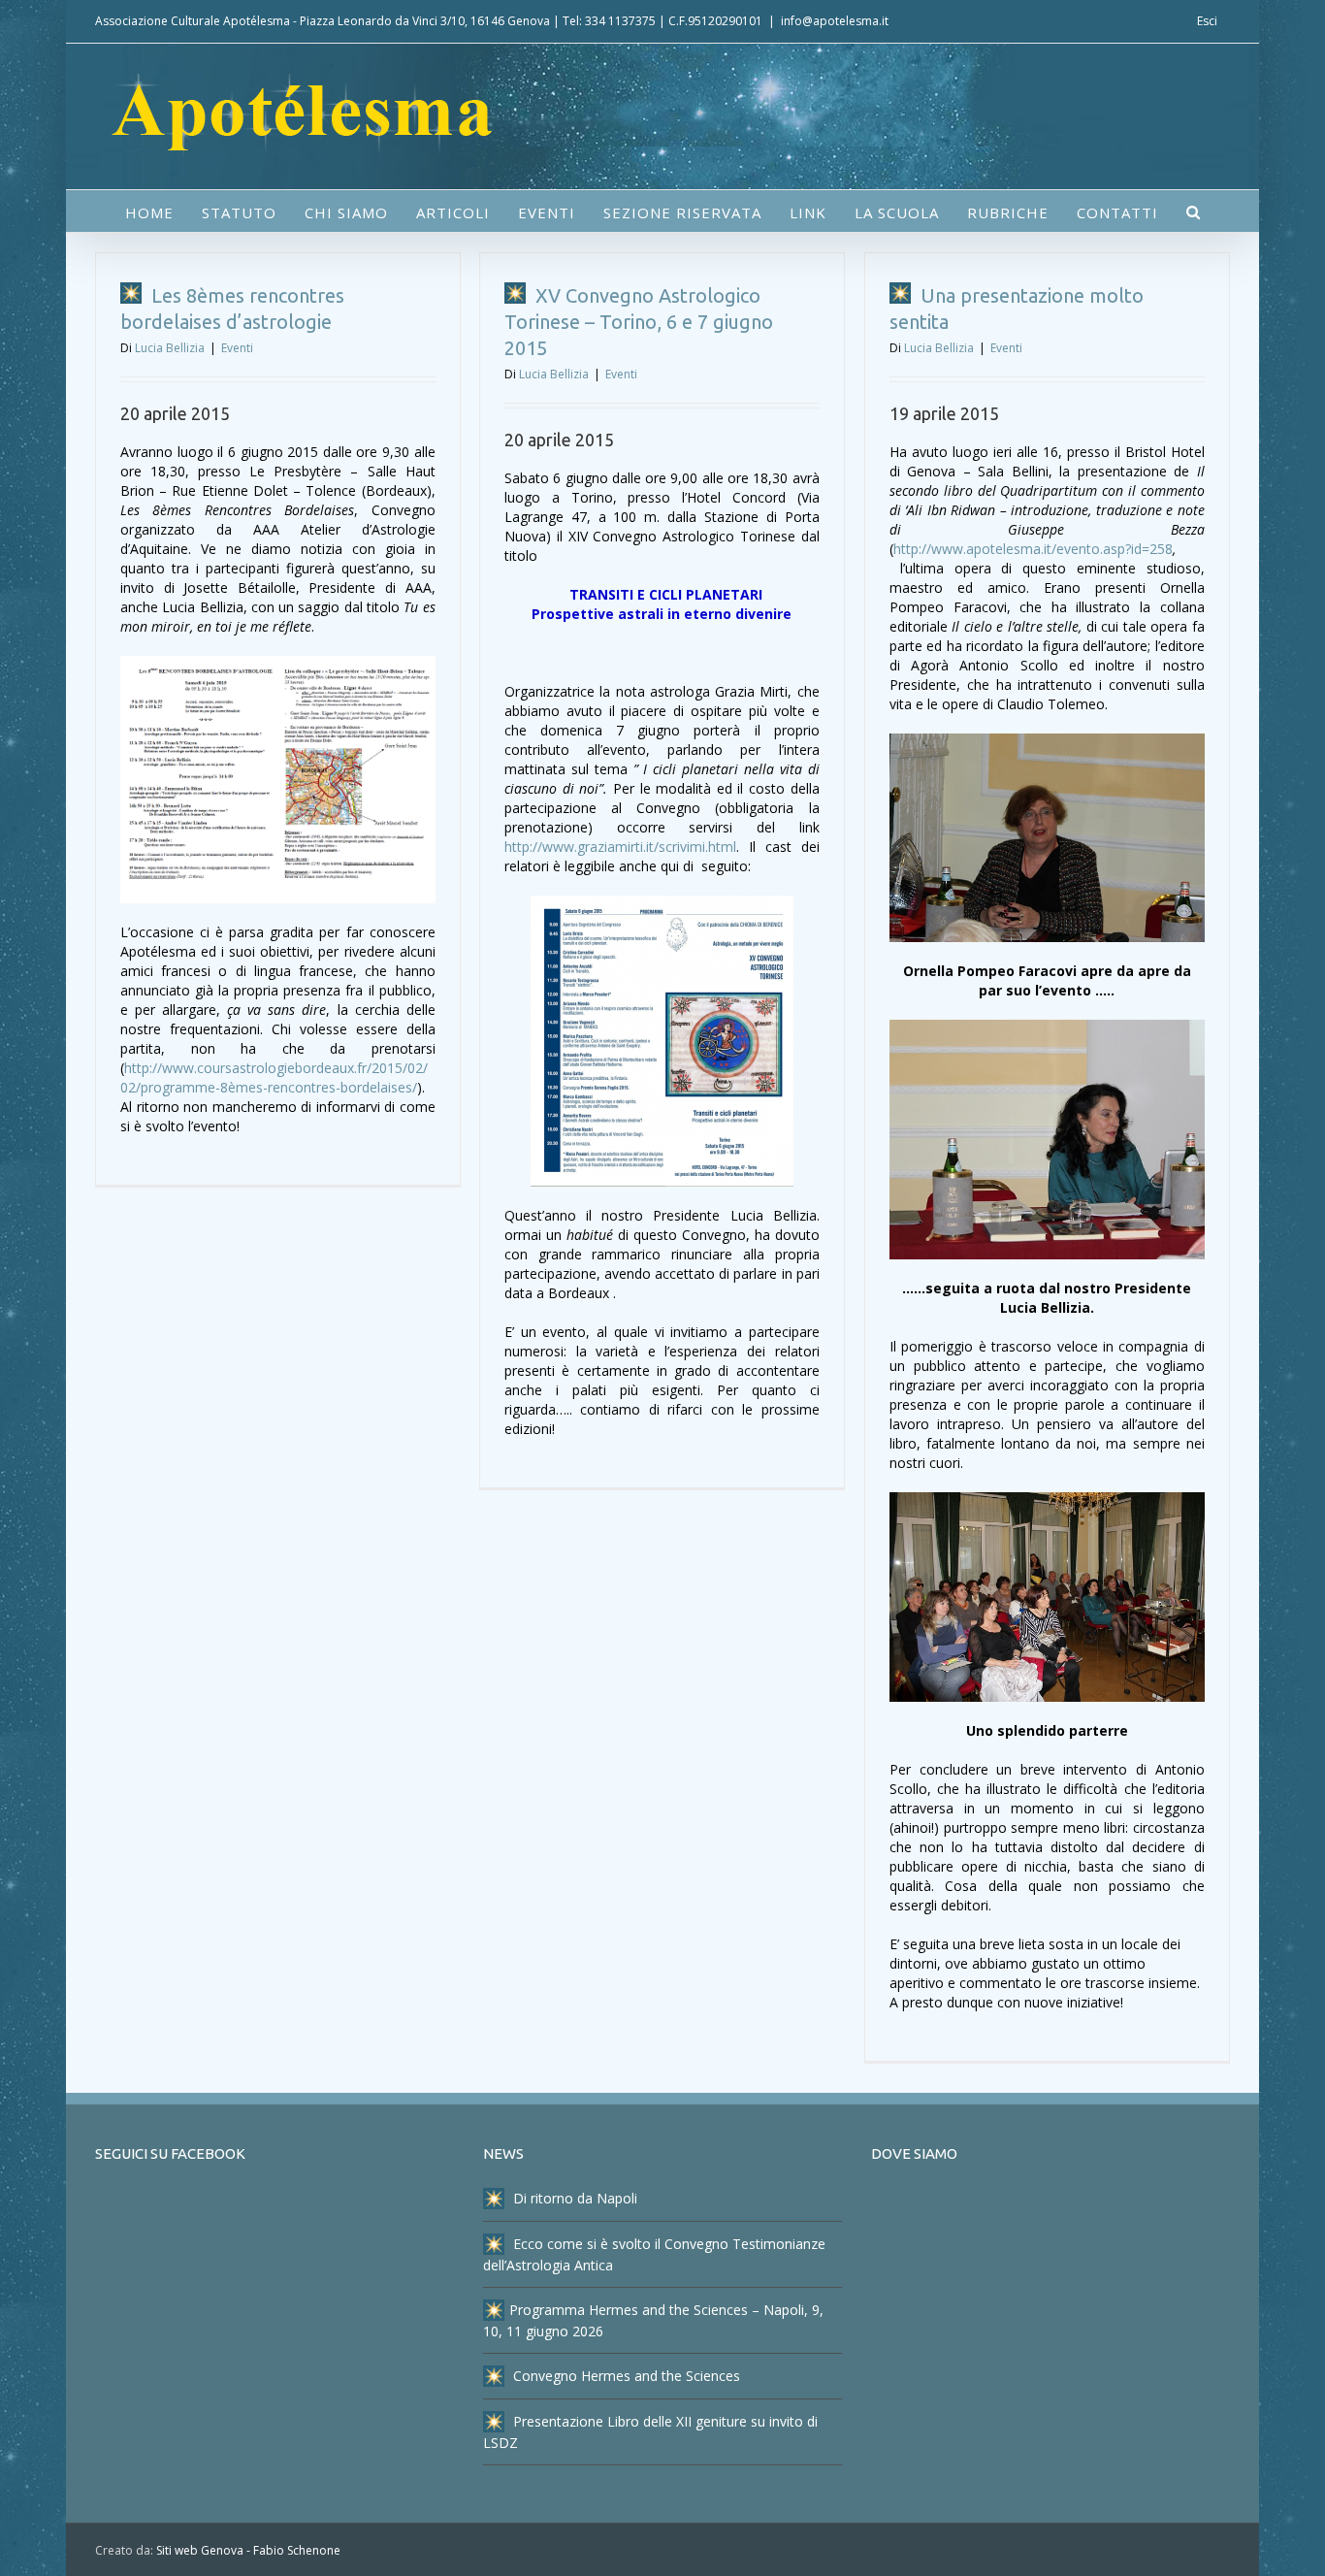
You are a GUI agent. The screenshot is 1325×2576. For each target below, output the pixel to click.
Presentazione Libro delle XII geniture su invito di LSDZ (650, 2432)
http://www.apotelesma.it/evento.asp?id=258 (1033, 549)
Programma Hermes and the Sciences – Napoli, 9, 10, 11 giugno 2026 (653, 2320)
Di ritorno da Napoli (573, 2198)
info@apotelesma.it (835, 21)
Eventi (237, 348)
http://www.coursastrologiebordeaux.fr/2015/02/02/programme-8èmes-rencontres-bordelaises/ (274, 1077)
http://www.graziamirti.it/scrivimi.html (620, 847)
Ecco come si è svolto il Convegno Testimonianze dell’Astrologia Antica (654, 2254)
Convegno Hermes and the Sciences (625, 2376)
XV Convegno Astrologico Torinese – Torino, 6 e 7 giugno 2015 (639, 322)
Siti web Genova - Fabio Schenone (248, 2550)
